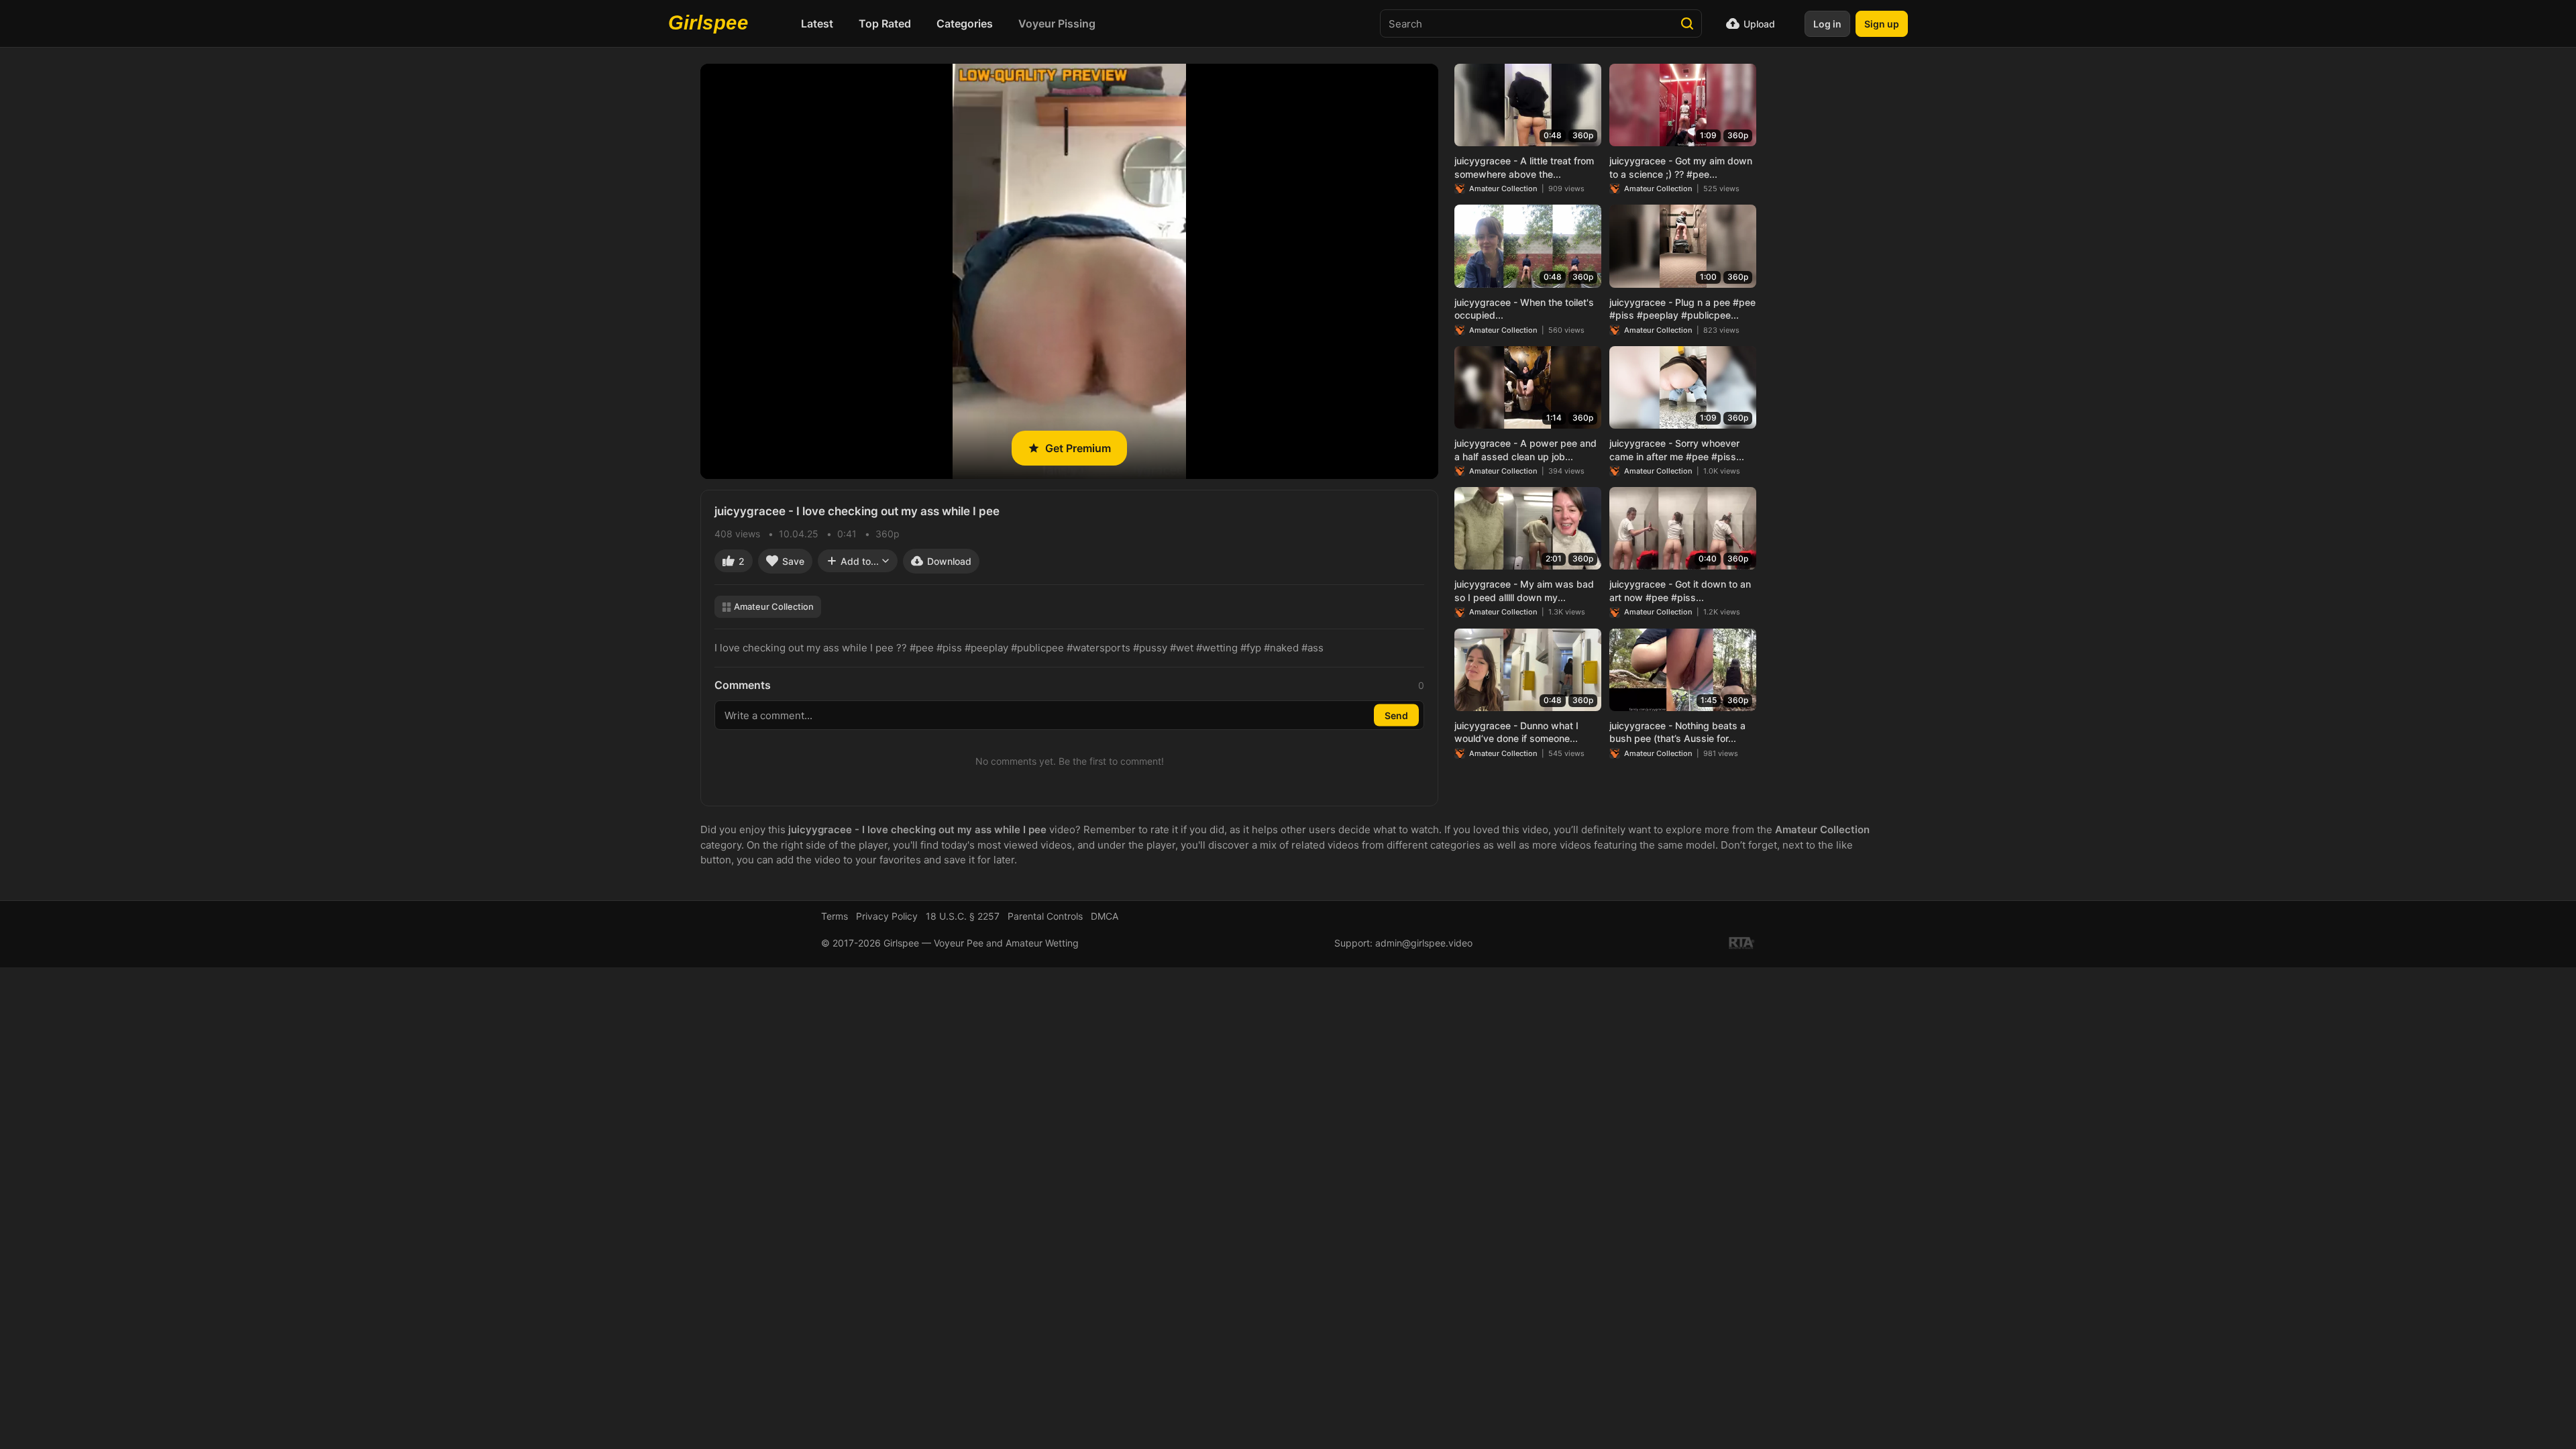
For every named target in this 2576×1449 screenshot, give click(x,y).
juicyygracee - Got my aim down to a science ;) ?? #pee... (1681, 167)
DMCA (1105, 916)
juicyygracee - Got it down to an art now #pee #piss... (1680, 591)
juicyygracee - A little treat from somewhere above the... (1524, 167)
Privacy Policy (887, 916)
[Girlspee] (712, 23)
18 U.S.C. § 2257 (963, 916)
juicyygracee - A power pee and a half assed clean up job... (1525, 450)
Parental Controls (1045, 916)
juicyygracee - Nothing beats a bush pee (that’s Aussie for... (1677, 732)
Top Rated (885, 23)
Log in (1827, 24)
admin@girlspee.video (1424, 943)
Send (1396, 715)
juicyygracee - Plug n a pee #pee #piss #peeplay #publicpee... (1682, 309)
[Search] (1687, 23)
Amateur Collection (774, 606)
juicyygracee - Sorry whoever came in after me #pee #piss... (1677, 450)
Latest (817, 23)
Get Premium (1078, 448)
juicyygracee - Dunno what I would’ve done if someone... (1516, 732)
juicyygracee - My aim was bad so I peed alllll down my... (1524, 591)
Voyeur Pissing (1057, 23)
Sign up (1882, 24)
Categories (965, 23)
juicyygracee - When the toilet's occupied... (1524, 309)
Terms (835, 916)
